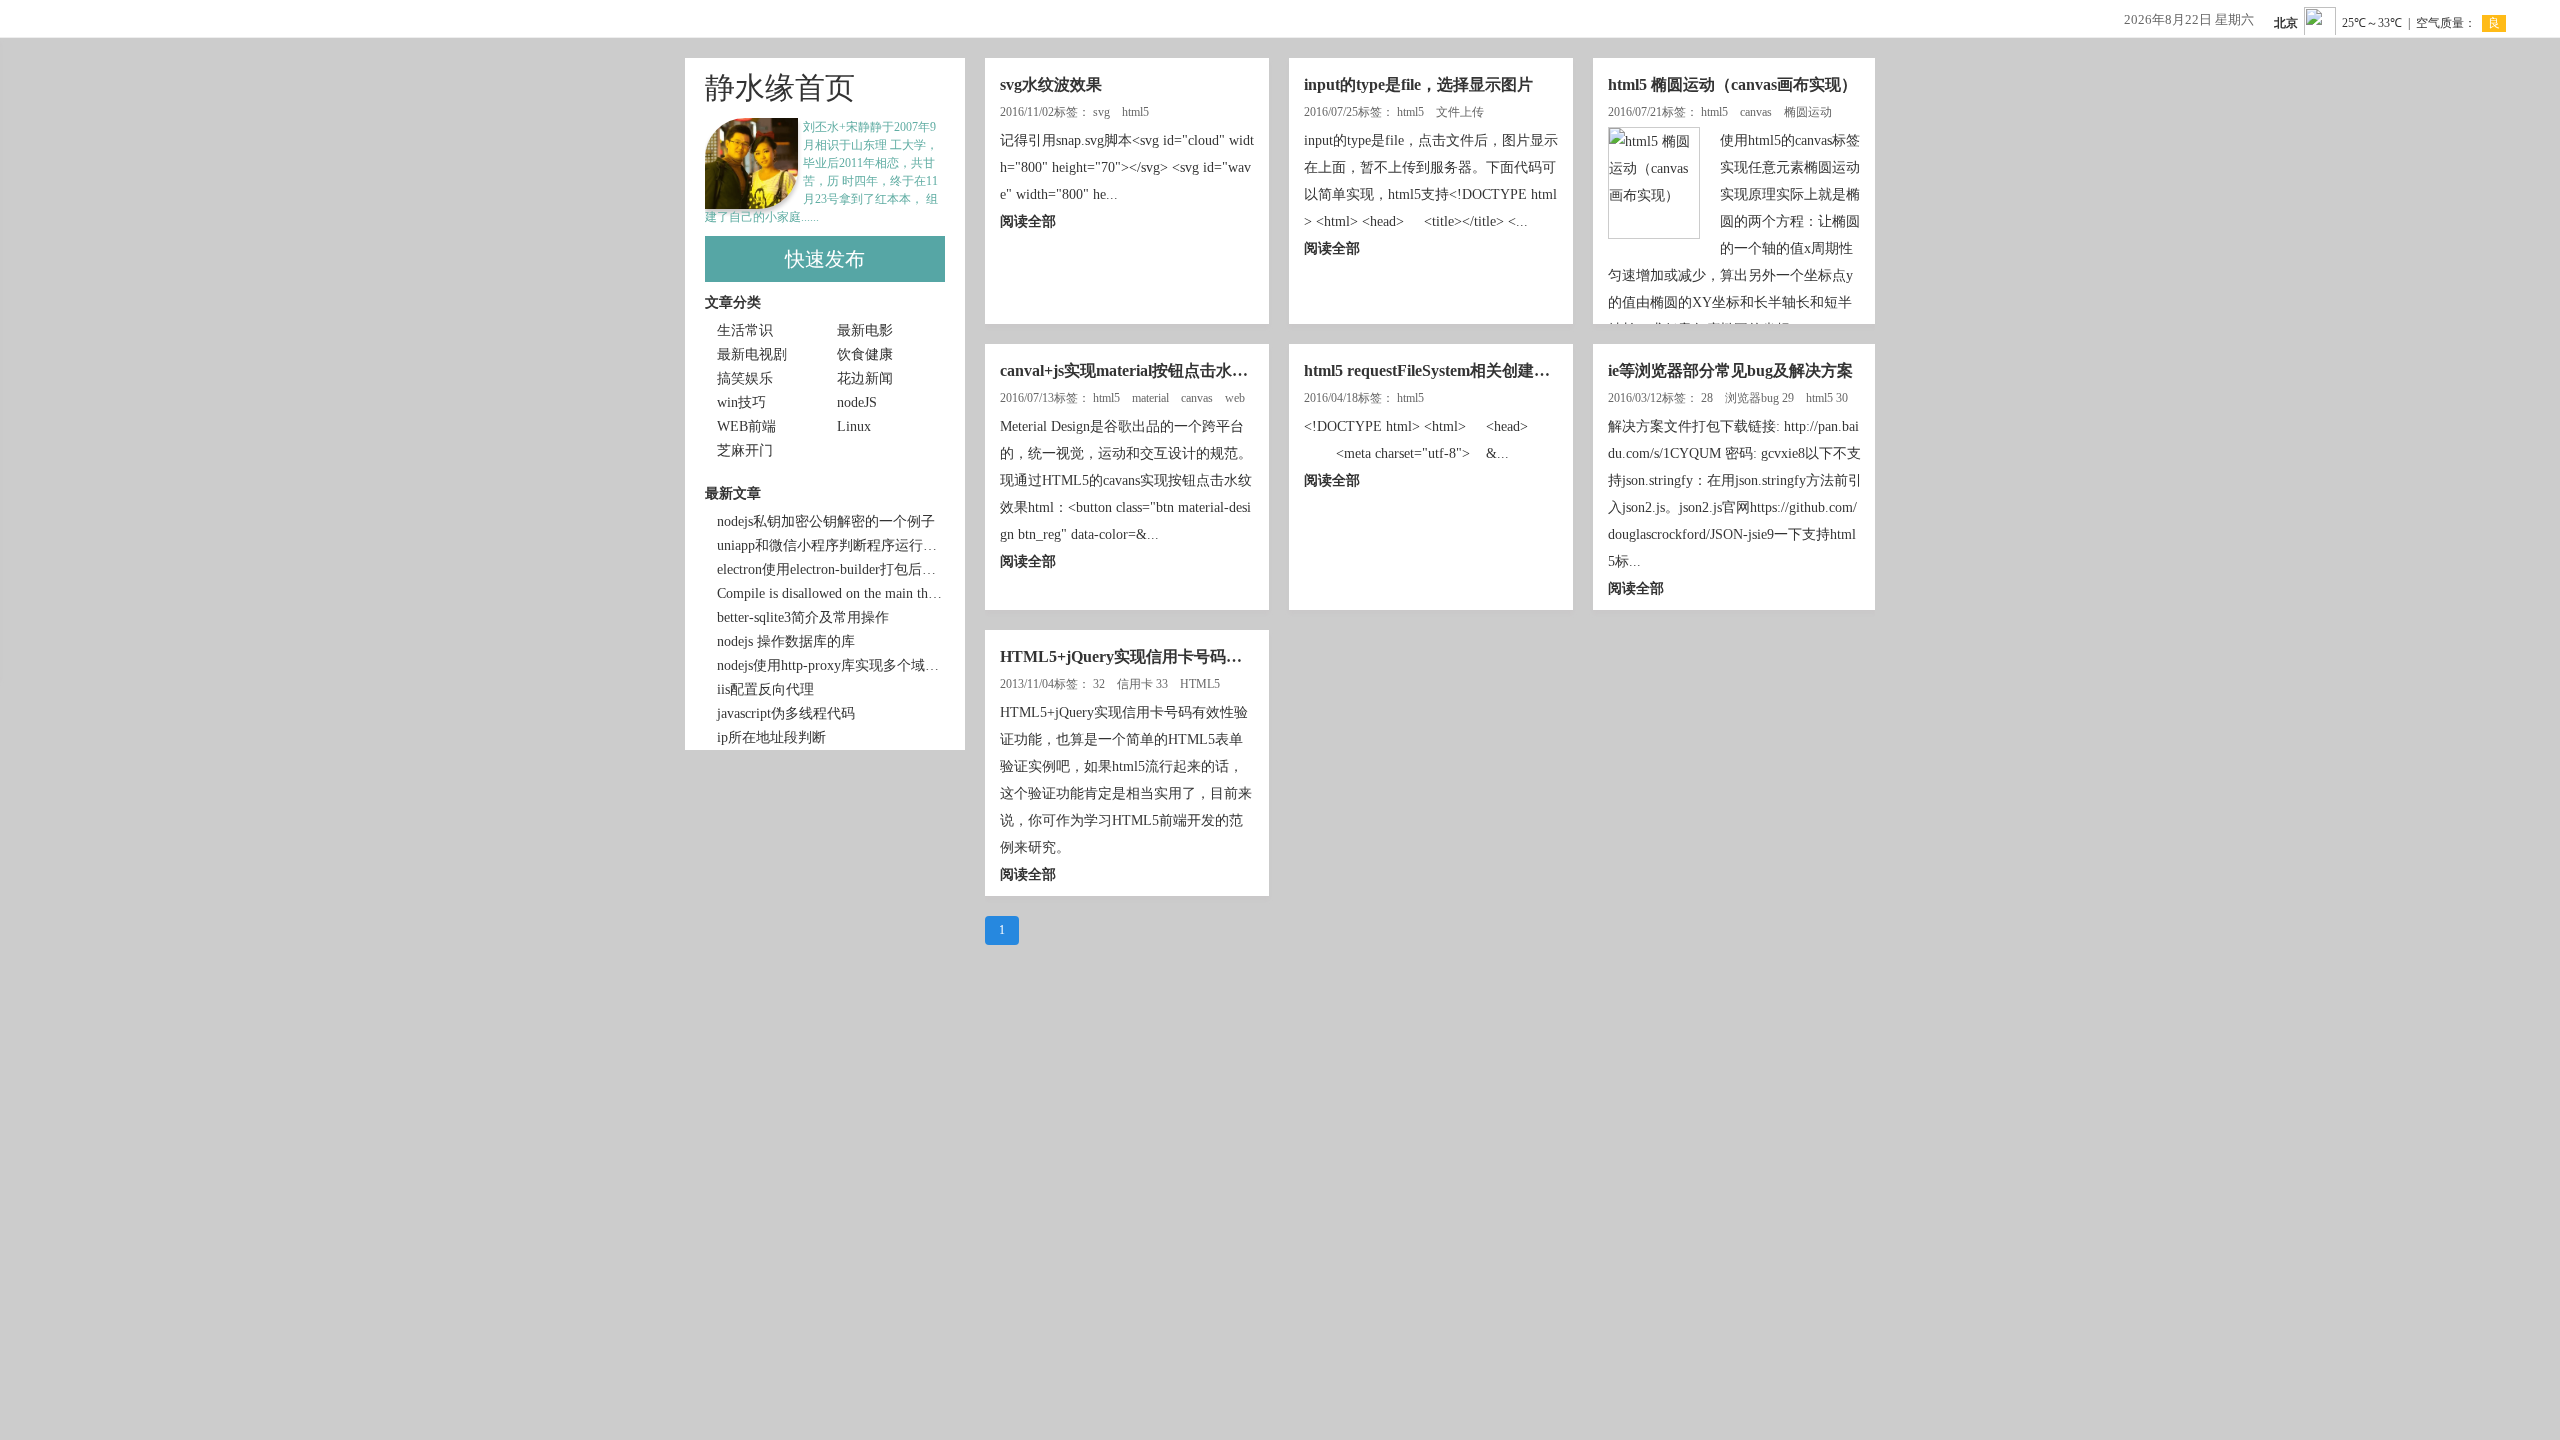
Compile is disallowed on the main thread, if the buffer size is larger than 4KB (831, 593)
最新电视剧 (752, 354)
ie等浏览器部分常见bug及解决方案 (1730, 370)
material (1152, 398)
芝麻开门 (745, 450)
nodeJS (857, 402)
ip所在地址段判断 (771, 737)
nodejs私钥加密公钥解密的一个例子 (826, 521)
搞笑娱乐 (745, 378)
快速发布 (825, 259)
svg (1103, 112)
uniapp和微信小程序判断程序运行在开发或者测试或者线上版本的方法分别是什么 (831, 545)
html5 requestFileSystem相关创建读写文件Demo (1471, 370)
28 (1708, 398)
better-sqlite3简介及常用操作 (803, 617)
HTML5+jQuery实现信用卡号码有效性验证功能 (1169, 656)
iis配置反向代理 (765, 689)
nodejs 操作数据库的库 (786, 641)
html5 (1137, 112)
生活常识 (745, 330)
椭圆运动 (1809, 112)
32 (1100, 684)
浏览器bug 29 (1761, 398)
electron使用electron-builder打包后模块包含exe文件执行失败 (831, 569)
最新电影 (865, 330)
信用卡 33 (1144, 684)
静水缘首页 (780, 87)
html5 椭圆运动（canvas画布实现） (1732, 84)
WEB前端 (746, 426)
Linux (854, 426)
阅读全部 (1028, 221)
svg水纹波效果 (1051, 84)
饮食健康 (865, 354)
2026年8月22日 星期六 (2189, 19)
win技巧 (741, 402)
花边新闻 (865, 378)
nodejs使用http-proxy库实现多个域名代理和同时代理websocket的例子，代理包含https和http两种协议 (831, 665)
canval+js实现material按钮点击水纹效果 (1140, 370)
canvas (1757, 112)
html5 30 (1828, 398)
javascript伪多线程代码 (786, 713)
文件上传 (1461, 112)
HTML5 (1201, 684)
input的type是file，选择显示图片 (1418, 84)
